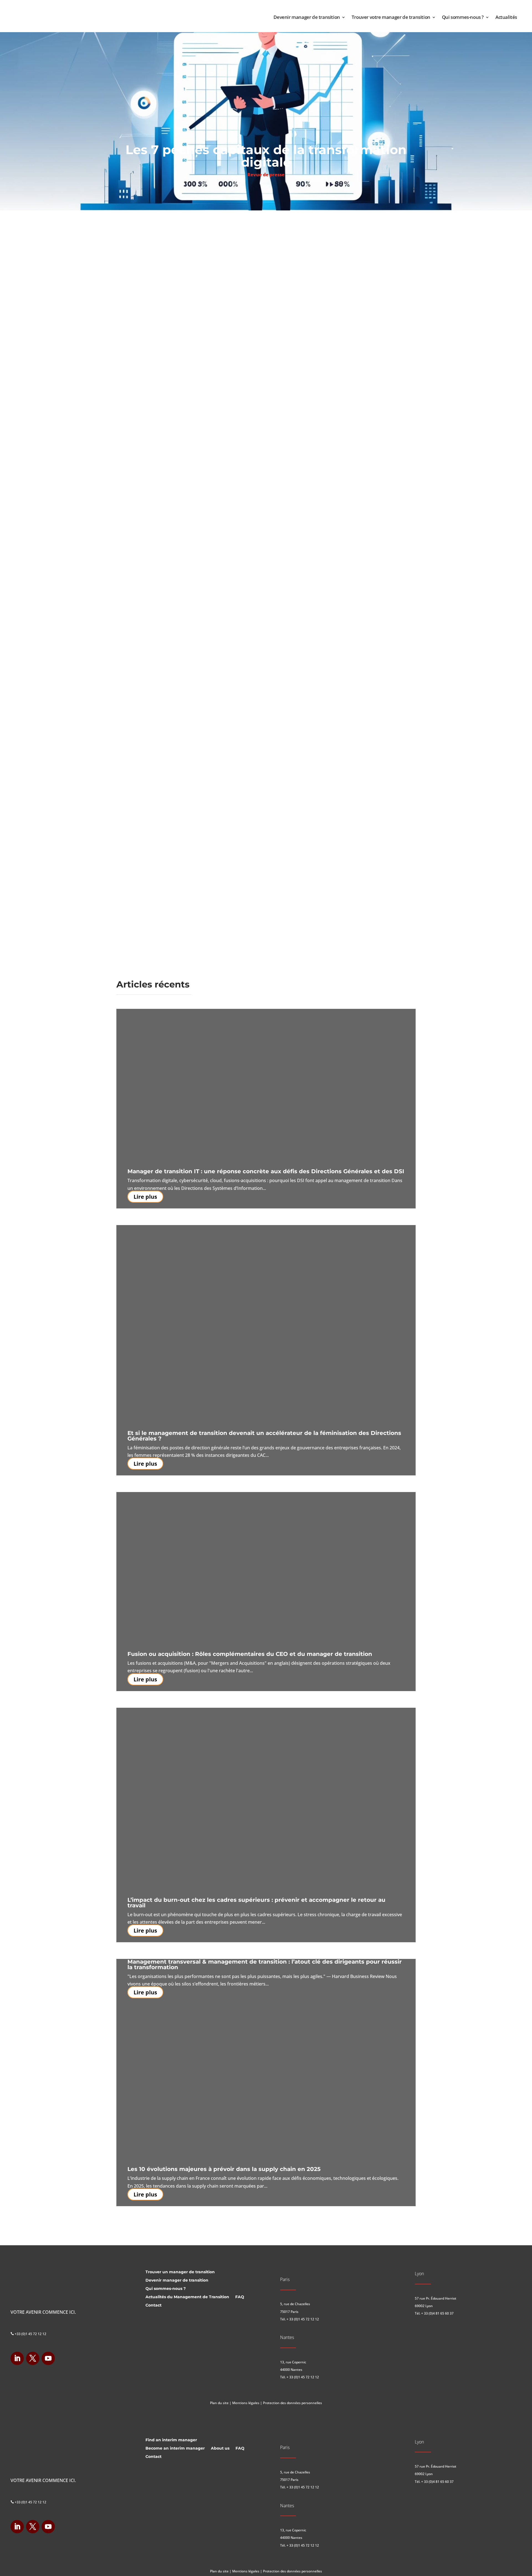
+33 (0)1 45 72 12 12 (28, 2334)
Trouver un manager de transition (180, 2272)
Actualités (506, 17)
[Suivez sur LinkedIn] (17, 2358)
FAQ (240, 2297)
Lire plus (145, 1197)
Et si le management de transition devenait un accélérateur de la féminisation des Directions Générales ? (264, 1436)
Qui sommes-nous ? (463, 17)
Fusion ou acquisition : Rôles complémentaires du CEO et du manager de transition (250, 1654)
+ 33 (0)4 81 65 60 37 (437, 2313)
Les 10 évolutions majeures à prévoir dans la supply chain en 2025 (224, 2169)
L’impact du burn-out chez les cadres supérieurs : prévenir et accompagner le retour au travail (256, 1903)
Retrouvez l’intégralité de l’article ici (173, 774)
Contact (154, 2305)
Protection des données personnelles (292, 2403)
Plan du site (219, 2403)
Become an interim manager (175, 2448)
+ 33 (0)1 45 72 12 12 (303, 2319)
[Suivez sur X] (33, 2358)
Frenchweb (203, 223)
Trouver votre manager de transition (391, 17)
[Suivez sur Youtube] (48, 2358)
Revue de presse (266, 175)
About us (220, 2448)
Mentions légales (246, 2403)
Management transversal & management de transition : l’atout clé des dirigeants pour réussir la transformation (265, 1964)
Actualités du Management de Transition (187, 2297)
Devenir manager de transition (307, 17)
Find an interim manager (171, 2440)
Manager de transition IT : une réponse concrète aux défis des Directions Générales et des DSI (266, 1171)
